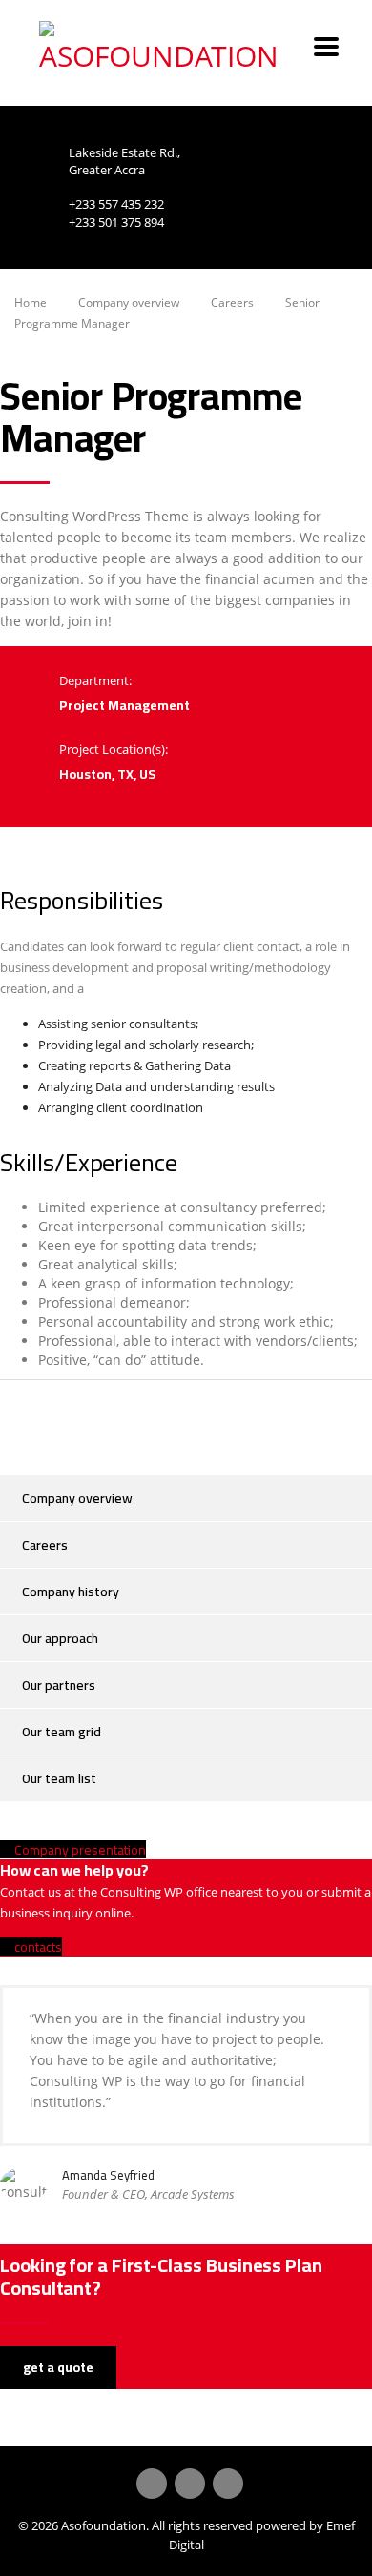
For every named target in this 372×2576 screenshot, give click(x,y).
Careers (45, 1545)
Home (31, 303)
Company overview (77, 1498)
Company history (71, 1592)
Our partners (59, 1685)
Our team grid (62, 1732)
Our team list (59, 1778)
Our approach (60, 1638)
